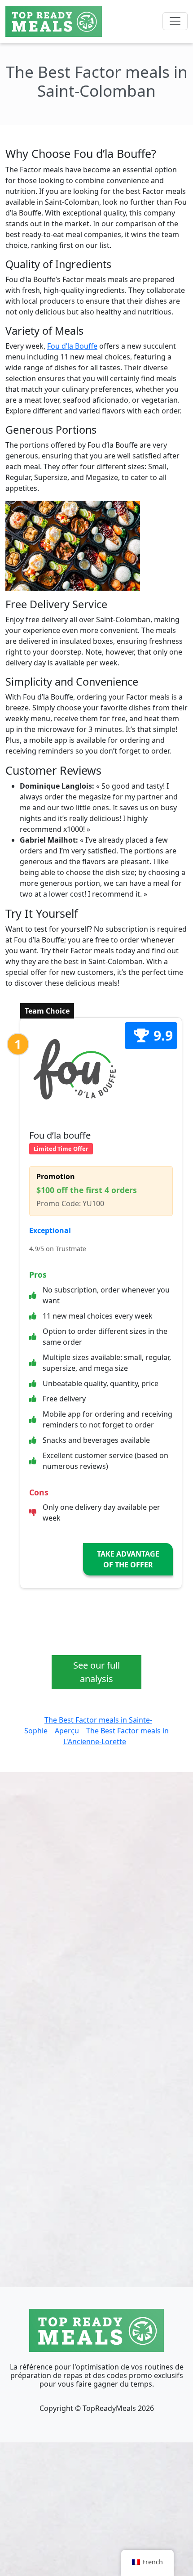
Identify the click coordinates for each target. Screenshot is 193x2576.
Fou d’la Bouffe (72, 346)
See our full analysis (96, 1672)
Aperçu (67, 1731)
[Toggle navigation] (175, 21)
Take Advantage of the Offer (128, 1559)
